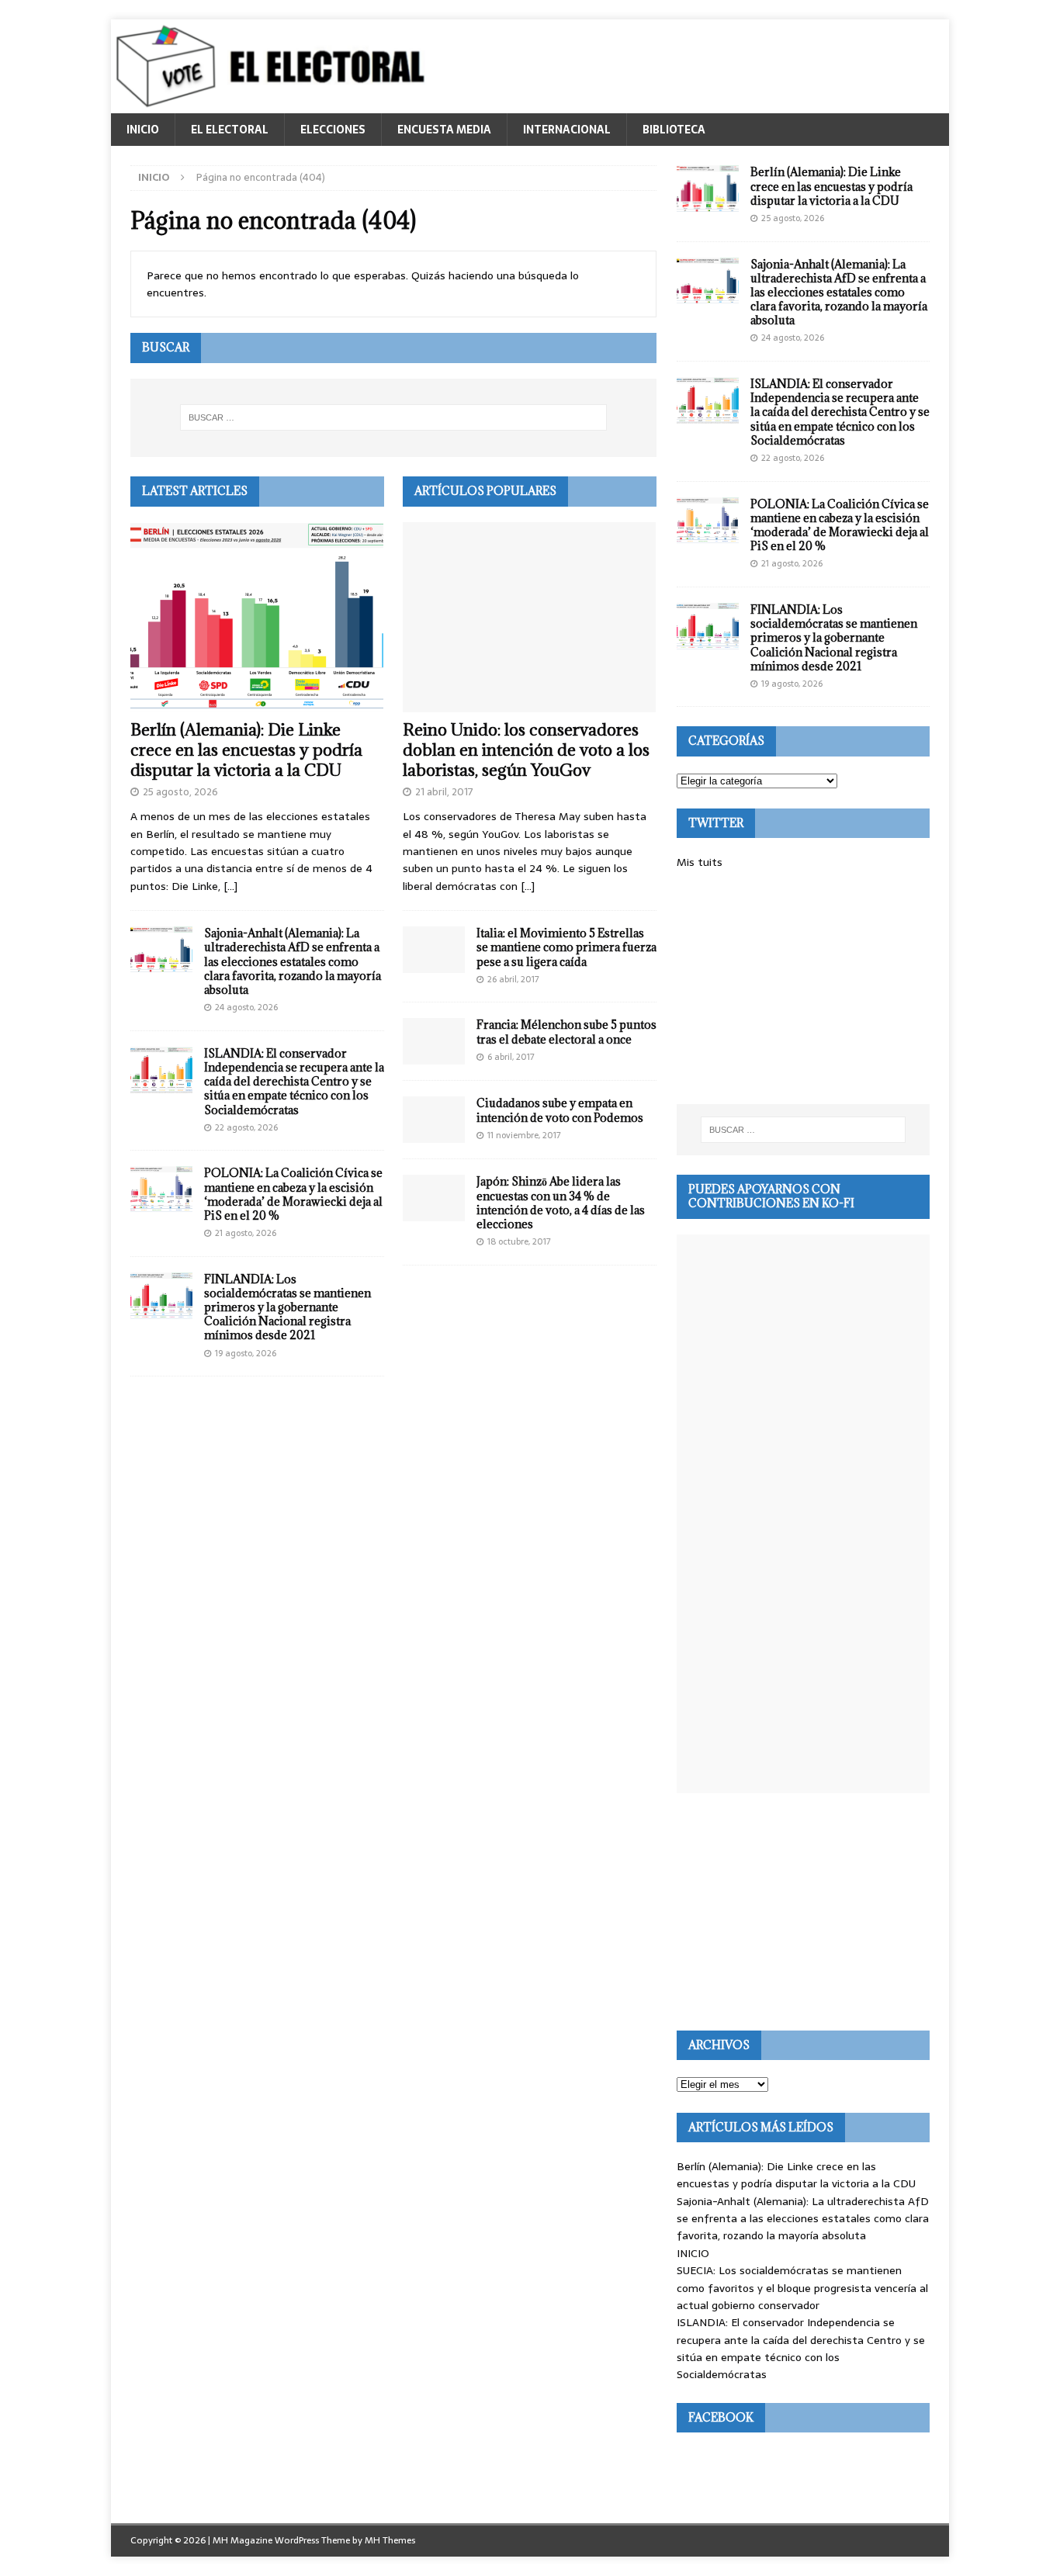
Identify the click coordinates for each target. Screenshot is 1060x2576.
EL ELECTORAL (230, 130)
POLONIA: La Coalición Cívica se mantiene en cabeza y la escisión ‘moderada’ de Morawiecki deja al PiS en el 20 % (293, 1194)
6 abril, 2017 (511, 1057)
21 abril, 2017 (444, 792)
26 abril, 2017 (513, 979)
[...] (230, 886)
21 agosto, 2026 (246, 1233)
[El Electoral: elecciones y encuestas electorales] (274, 105)
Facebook (721, 2417)
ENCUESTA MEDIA (444, 130)
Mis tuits (700, 862)
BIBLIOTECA (674, 130)
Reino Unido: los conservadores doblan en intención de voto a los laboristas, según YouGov (526, 750)
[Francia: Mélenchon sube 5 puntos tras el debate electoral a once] (434, 1041)
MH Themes (390, 2540)
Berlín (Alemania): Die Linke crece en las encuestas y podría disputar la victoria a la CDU (246, 750)
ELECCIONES (333, 130)
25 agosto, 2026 (180, 792)
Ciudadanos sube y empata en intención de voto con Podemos (560, 1110)
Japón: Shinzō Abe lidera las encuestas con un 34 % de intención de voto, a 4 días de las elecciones (561, 1203)
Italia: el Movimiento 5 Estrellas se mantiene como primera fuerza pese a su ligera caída (566, 947)
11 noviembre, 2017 (524, 1135)
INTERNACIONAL (567, 130)
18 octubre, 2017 (519, 1241)
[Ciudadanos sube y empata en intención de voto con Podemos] (434, 1120)
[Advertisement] (803, 988)
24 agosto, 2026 (246, 1007)
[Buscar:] (393, 417)
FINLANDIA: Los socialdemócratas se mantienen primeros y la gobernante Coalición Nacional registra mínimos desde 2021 (288, 1307)
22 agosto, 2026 (246, 1127)
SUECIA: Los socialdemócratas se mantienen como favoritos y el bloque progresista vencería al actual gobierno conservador (802, 2288)
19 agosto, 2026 (246, 1353)
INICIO (143, 130)
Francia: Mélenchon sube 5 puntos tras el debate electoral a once (566, 1032)
